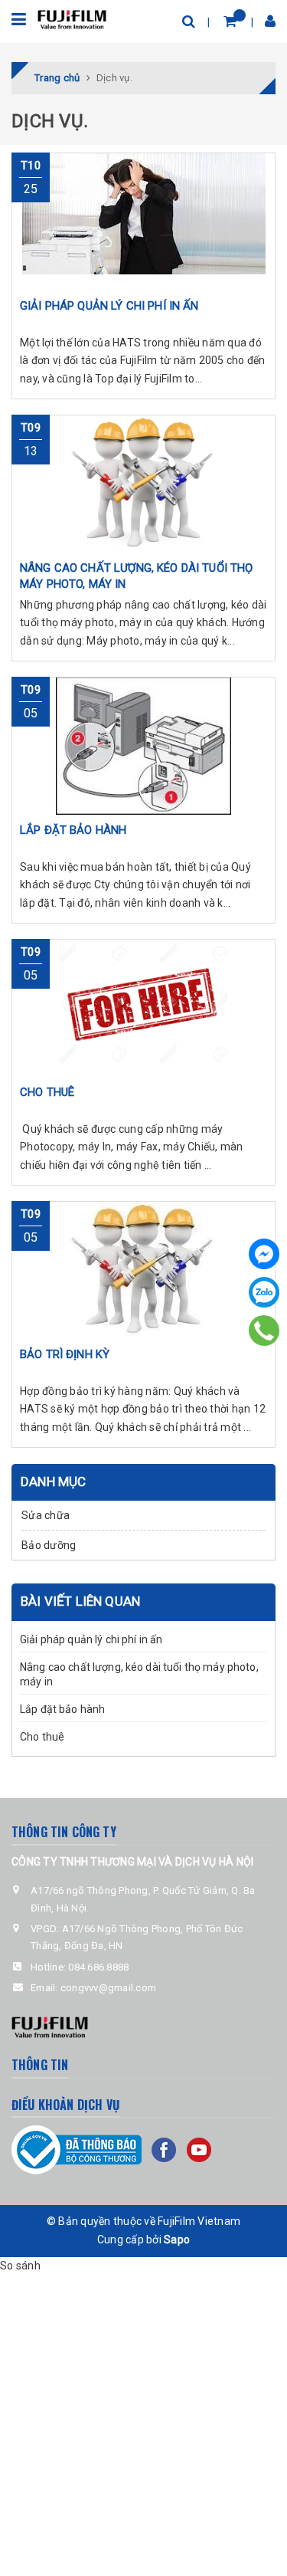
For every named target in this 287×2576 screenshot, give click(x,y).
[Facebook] (264, 1254)
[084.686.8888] (264, 1331)
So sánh (20, 2266)
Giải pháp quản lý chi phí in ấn (91, 1639)
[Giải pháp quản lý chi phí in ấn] (143, 222)
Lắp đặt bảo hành (62, 1709)
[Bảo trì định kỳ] (143, 1270)
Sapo (177, 2240)
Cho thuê (42, 1737)
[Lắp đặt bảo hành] (143, 746)
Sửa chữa (46, 1515)
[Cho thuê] (143, 1008)
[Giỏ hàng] (230, 21)
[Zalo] (264, 1292)
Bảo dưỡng (49, 1545)
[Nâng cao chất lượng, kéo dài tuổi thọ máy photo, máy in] (143, 484)
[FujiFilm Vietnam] (72, 18)
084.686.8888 (98, 1967)
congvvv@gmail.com (108, 1988)
